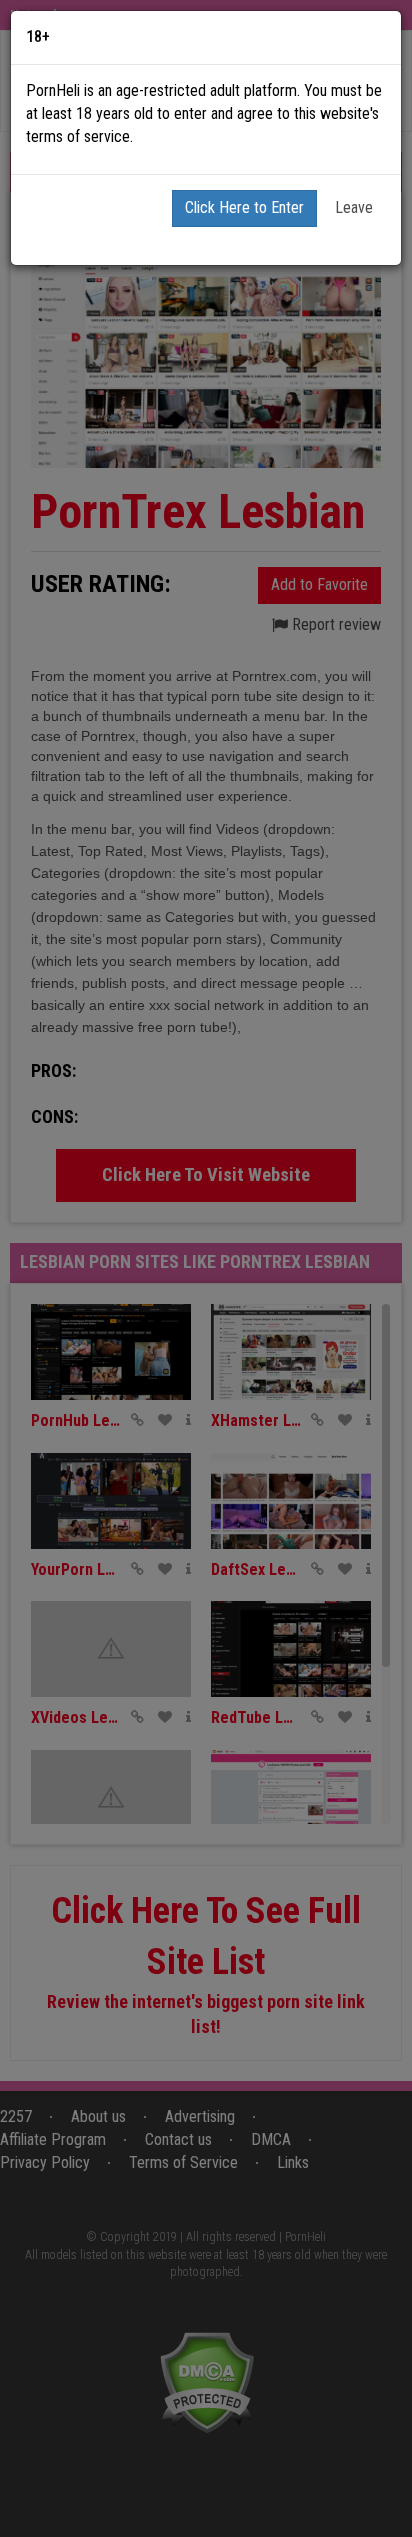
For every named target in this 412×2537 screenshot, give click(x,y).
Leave (354, 207)
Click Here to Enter (244, 207)
